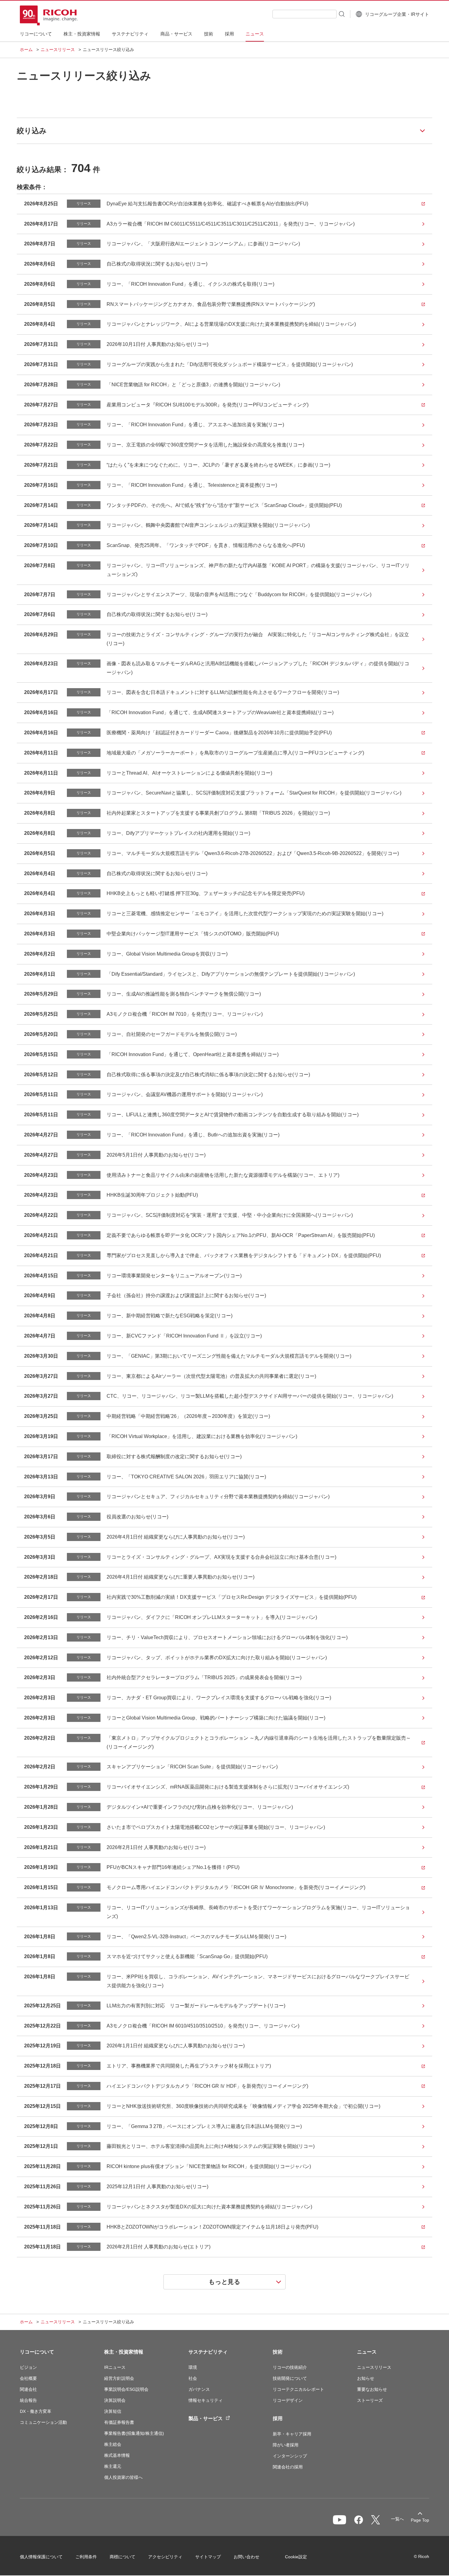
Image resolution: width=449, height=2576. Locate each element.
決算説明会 (115, 2400)
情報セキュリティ (206, 2400)
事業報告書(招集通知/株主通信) (134, 2433)
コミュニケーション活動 (43, 2422)
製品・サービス (206, 2418)
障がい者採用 (286, 2445)
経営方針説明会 (119, 2378)
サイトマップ (208, 2557)
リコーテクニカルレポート (298, 2389)
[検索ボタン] (341, 14)
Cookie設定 (296, 2557)
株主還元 (113, 2466)
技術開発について (290, 2378)
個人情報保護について (41, 2557)
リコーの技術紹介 (290, 2367)
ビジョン (28, 2367)
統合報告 (28, 2400)
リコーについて (37, 2352)
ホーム (26, 50)
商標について (122, 2557)
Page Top (420, 2520)
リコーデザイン (288, 2400)
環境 (193, 2367)
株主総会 (113, 2444)
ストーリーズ (370, 2400)
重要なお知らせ (372, 2389)
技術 (278, 2352)
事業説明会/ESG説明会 (126, 2389)
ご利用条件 (86, 2557)
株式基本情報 (117, 2455)
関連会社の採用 (288, 2467)
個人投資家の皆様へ (123, 2477)
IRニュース (115, 2367)
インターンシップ (290, 2456)
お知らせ (366, 2378)
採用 (278, 2418)
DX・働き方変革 (36, 2411)
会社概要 (28, 2378)
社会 (193, 2378)
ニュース (367, 2352)
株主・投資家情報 (124, 2352)
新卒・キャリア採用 (292, 2434)
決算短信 (113, 2411)
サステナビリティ (208, 2352)
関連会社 (28, 2389)
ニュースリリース (58, 50)
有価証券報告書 (119, 2422)
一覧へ (397, 2519)
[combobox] (305, 14)
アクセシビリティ (165, 2557)
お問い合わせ (246, 2557)
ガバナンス (199, 2389)
